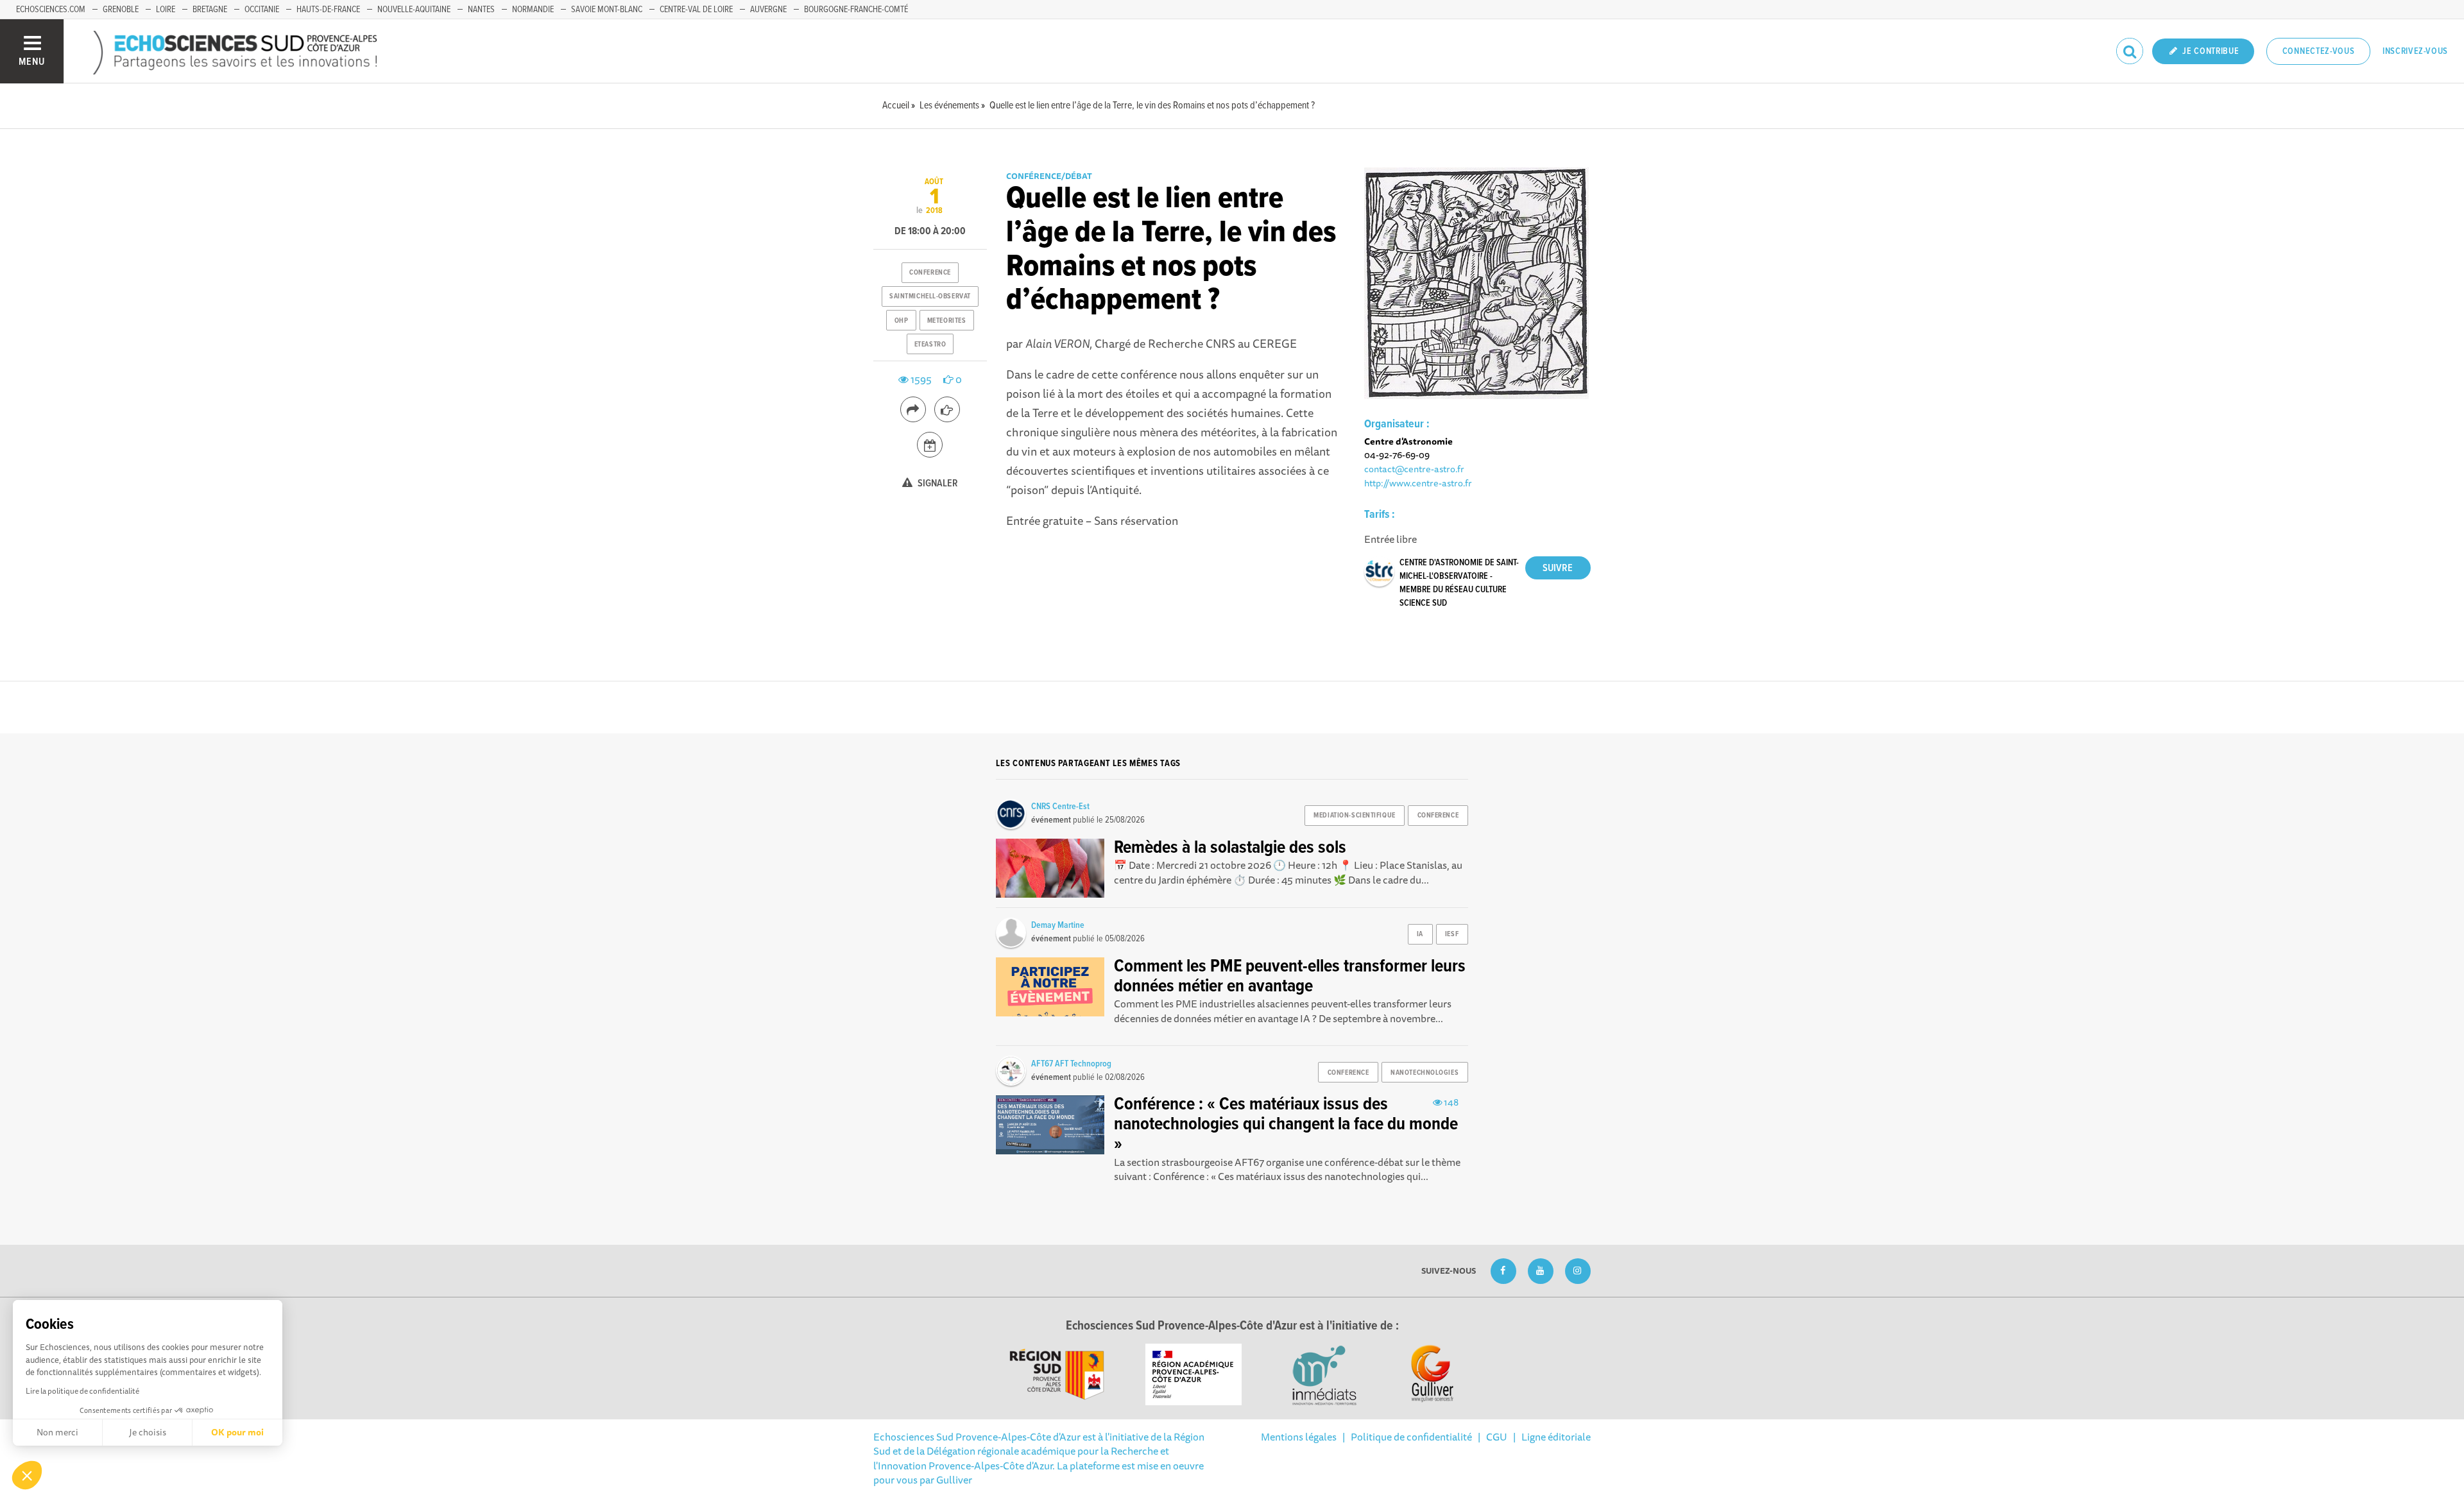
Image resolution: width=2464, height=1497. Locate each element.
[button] (27, 1475)
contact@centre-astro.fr (1414, 469)
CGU (1497, 1437)
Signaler (937, 483)
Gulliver (954, 1480)
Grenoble (121, 10)
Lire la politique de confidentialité (82, 1391)
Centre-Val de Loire (696, 10)
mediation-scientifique (1354, 816)
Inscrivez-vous (2415, 51)
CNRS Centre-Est (1060, 807)
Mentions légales (1299, 1437)
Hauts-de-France (328, 10)
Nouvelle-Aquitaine (414, 10)
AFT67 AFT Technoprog (1071, 1064)
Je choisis (148, 1432)
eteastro (930, 345)
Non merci (57, 1432)
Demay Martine (1058, 925)
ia (1420, 934)
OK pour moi (237, 1432)
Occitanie (262, 10)
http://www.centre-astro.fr (1418, 483)
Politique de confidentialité (1411, 1437)
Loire (166, 10)
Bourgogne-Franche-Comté (856, 10)
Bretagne (210, 10)
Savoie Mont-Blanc (607, 10)
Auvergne (768, 10)
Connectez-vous (2319, 51)
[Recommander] (947, 409)
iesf (1452, 934)
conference (930, 273)
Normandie (533, 10)
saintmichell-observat (930, 296)
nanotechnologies (1425, 1073)
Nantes (481, 10)
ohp (902, 321)
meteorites (947, 321)
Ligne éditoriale (1556, 1437)
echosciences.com (51, 10)
